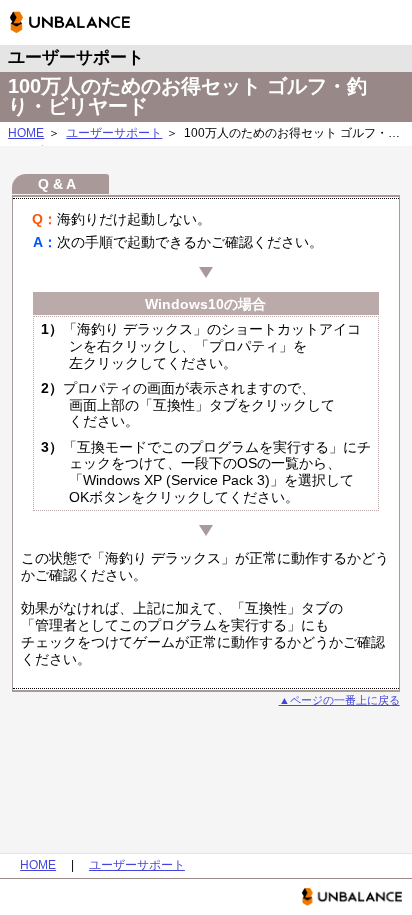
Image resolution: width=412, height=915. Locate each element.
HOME (26, 133)
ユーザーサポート (114, 133)
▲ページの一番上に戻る (339, 700)
